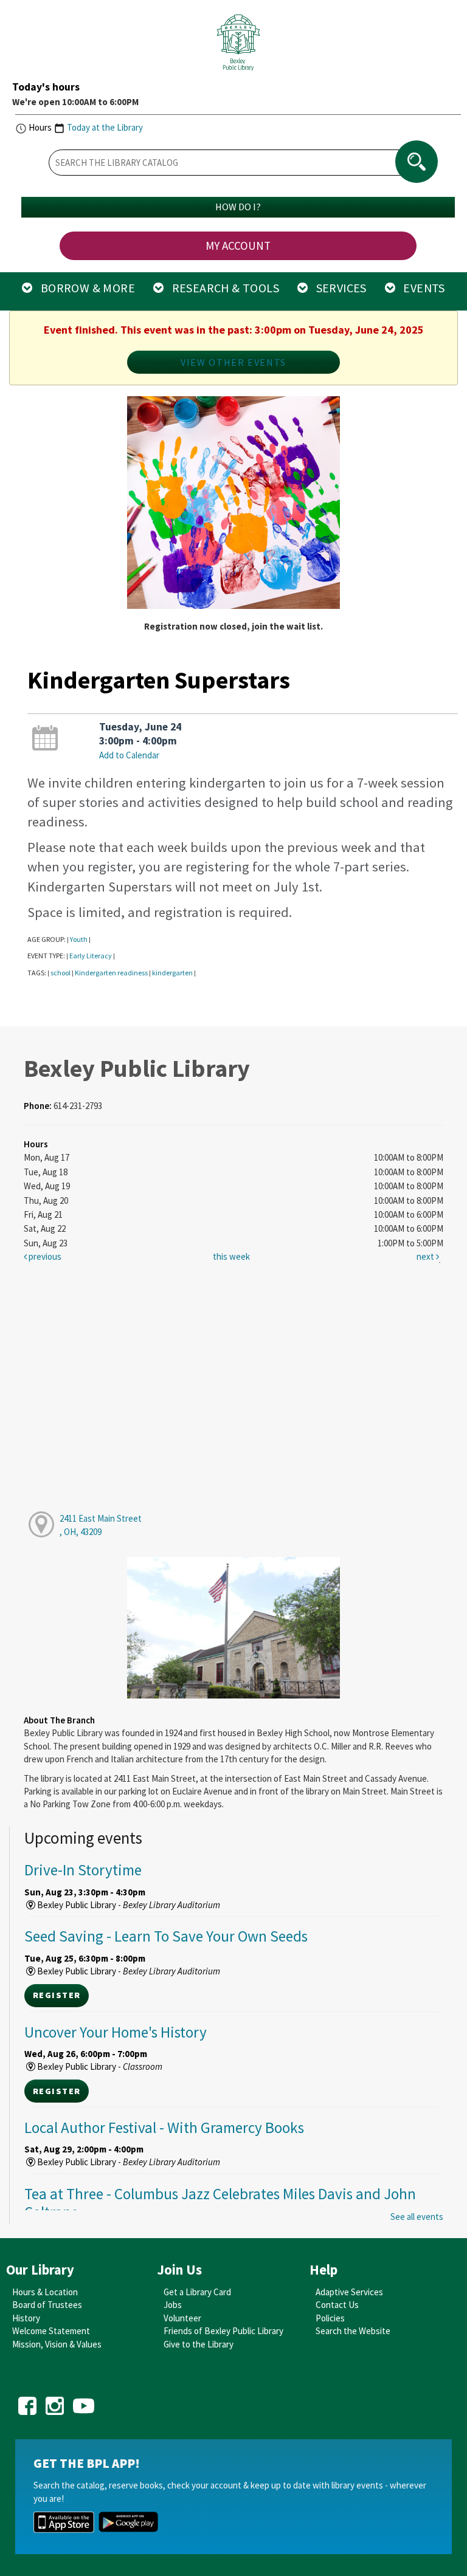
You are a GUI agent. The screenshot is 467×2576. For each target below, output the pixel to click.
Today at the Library (105, 127)
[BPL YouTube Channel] (84, 2402)
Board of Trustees (47, 2305)
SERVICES (337, 288)
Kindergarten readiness (111, 973)
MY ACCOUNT (238, 246)
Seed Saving (166, 1936)
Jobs (173, 2305)
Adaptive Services (349, 2292)
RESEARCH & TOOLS (221, 288)
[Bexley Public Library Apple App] (64, 2521)
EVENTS (420, 288)
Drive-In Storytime (83, 1870)
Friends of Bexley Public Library (223, 2331)
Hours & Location (45, 2292)
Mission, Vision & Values (57, 2344)
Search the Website (353, 2331)
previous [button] (44, 1256)
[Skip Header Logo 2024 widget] (238, 46)
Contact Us (337, 2305)
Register (57, 1995)
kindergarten (172, 973)
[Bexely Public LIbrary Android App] (128, 2521)
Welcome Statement (51, 2331)
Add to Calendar (129, 755)
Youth (79, 939)
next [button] (426, 1256)
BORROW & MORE (84, 288)
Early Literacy (91, 956)
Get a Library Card (197, 2292)
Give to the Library (199, 2344)
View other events (233, 362)
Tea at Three (220, 2203)
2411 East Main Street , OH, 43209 (101, 1525)
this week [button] (231, 1256)
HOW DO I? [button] (238, 207)
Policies (330, 2318)
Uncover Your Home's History (116, 2032)
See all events (417, 2217)
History (26, 2318)
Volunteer (182, 2318)
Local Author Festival (164, 2128)
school (61, 973)
